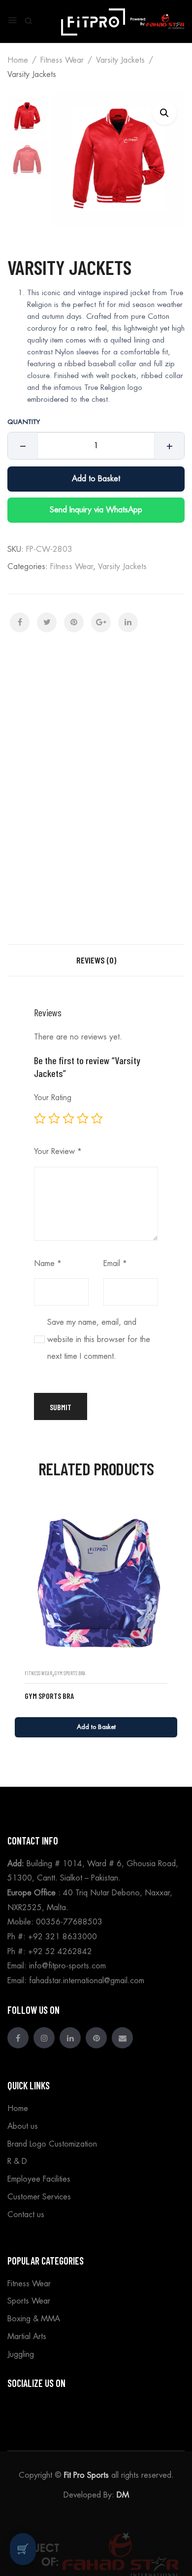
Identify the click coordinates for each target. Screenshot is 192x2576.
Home (18, 60)
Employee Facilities (39, 2179)
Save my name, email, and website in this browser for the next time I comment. (99, 1339)
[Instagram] (44, 2038)
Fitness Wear (62, 60)
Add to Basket (96, 479)
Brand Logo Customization (52, 2144)
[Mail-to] (122, 2038)
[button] (164, 113)
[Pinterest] (74, 622)
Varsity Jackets (120, 60)
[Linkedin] (70, 2038)
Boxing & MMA (34, 2319)
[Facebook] (20, 622)
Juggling (21, 2354)
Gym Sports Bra (70, 1673)
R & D (17, 2161)
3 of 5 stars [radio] (68, 1118)
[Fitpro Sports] (93, 20)
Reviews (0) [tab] (96, 960)
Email (115, 1264)
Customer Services (39, 2197)
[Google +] (101, 622)
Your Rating (53, 1098)
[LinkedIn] (128, 622)
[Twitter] (47, 622)
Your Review (58, 1152)
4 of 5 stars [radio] (83, 1118)
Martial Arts (27, 2337)
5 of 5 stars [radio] (97, 1118)
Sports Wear (29, 2301)
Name (48, 1264)
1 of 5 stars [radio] (40, 1118)
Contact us (26, 2215)
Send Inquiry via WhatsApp (96, 510)
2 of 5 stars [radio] (54, 1118)
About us (23, 2126)
